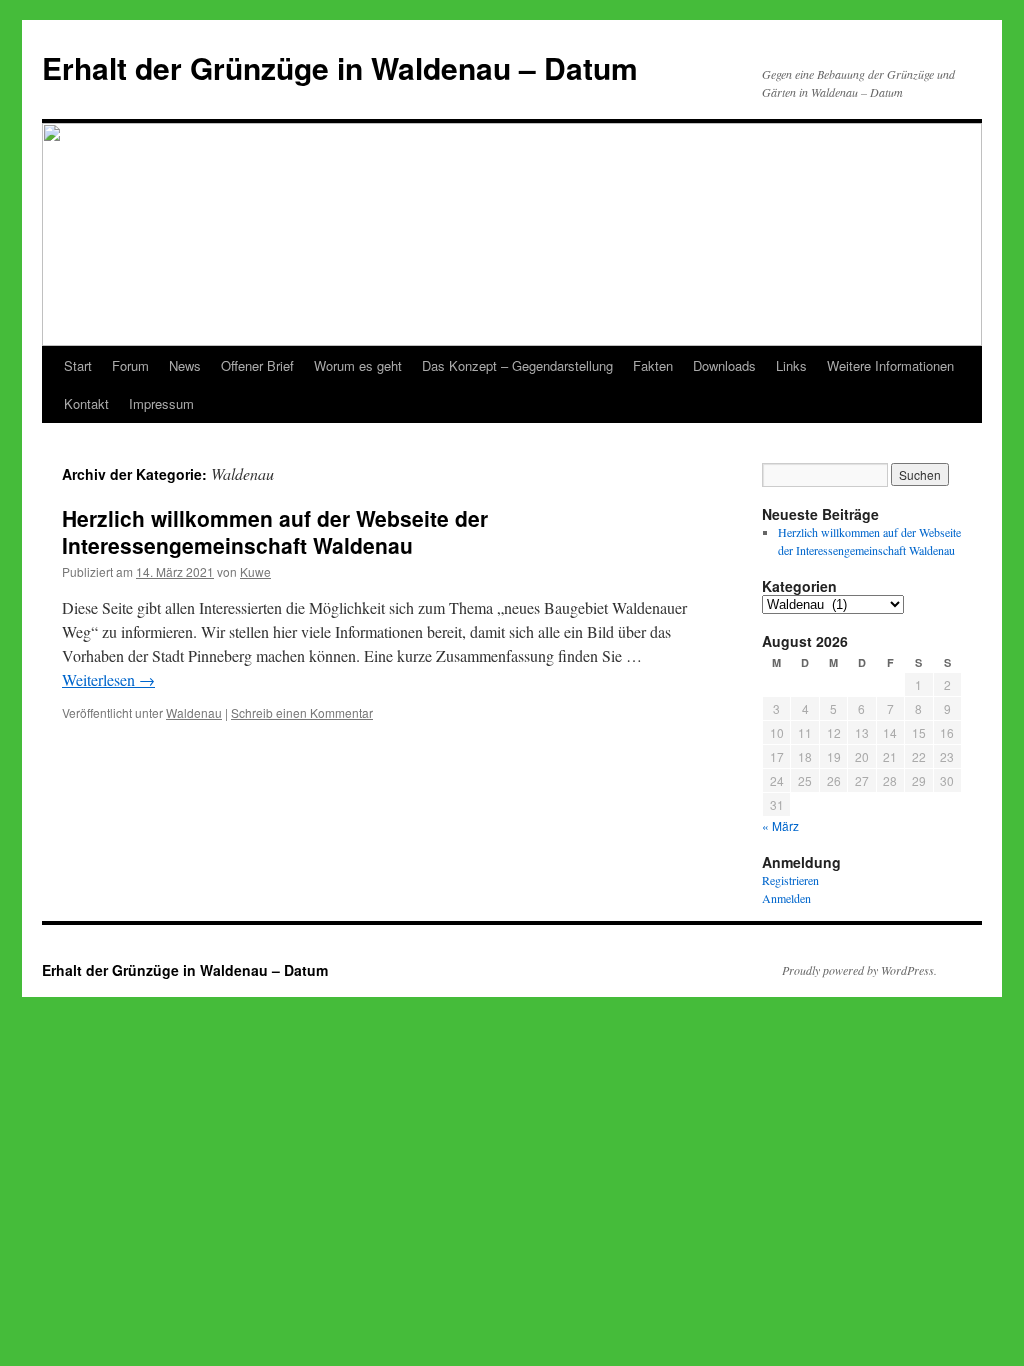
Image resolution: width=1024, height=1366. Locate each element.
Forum (130, 365)
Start (78, 365)
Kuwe (255, 571)
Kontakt (86, 403)
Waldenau (194, 712)
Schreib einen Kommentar (302, 712)
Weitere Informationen (890, 365)
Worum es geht (358, 365)
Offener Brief (257, 365)
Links (791, 365)
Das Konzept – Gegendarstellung (517, 365)
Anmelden (786, 898)
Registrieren (790, 880)
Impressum (161, 403)
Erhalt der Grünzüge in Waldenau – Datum (340, 67)
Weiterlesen (108, 679)
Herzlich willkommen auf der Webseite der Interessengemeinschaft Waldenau (275, 531)
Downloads (724, 365)
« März (780, 825)
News (185, 365)
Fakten (653, 365)
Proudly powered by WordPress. (859, 970)
